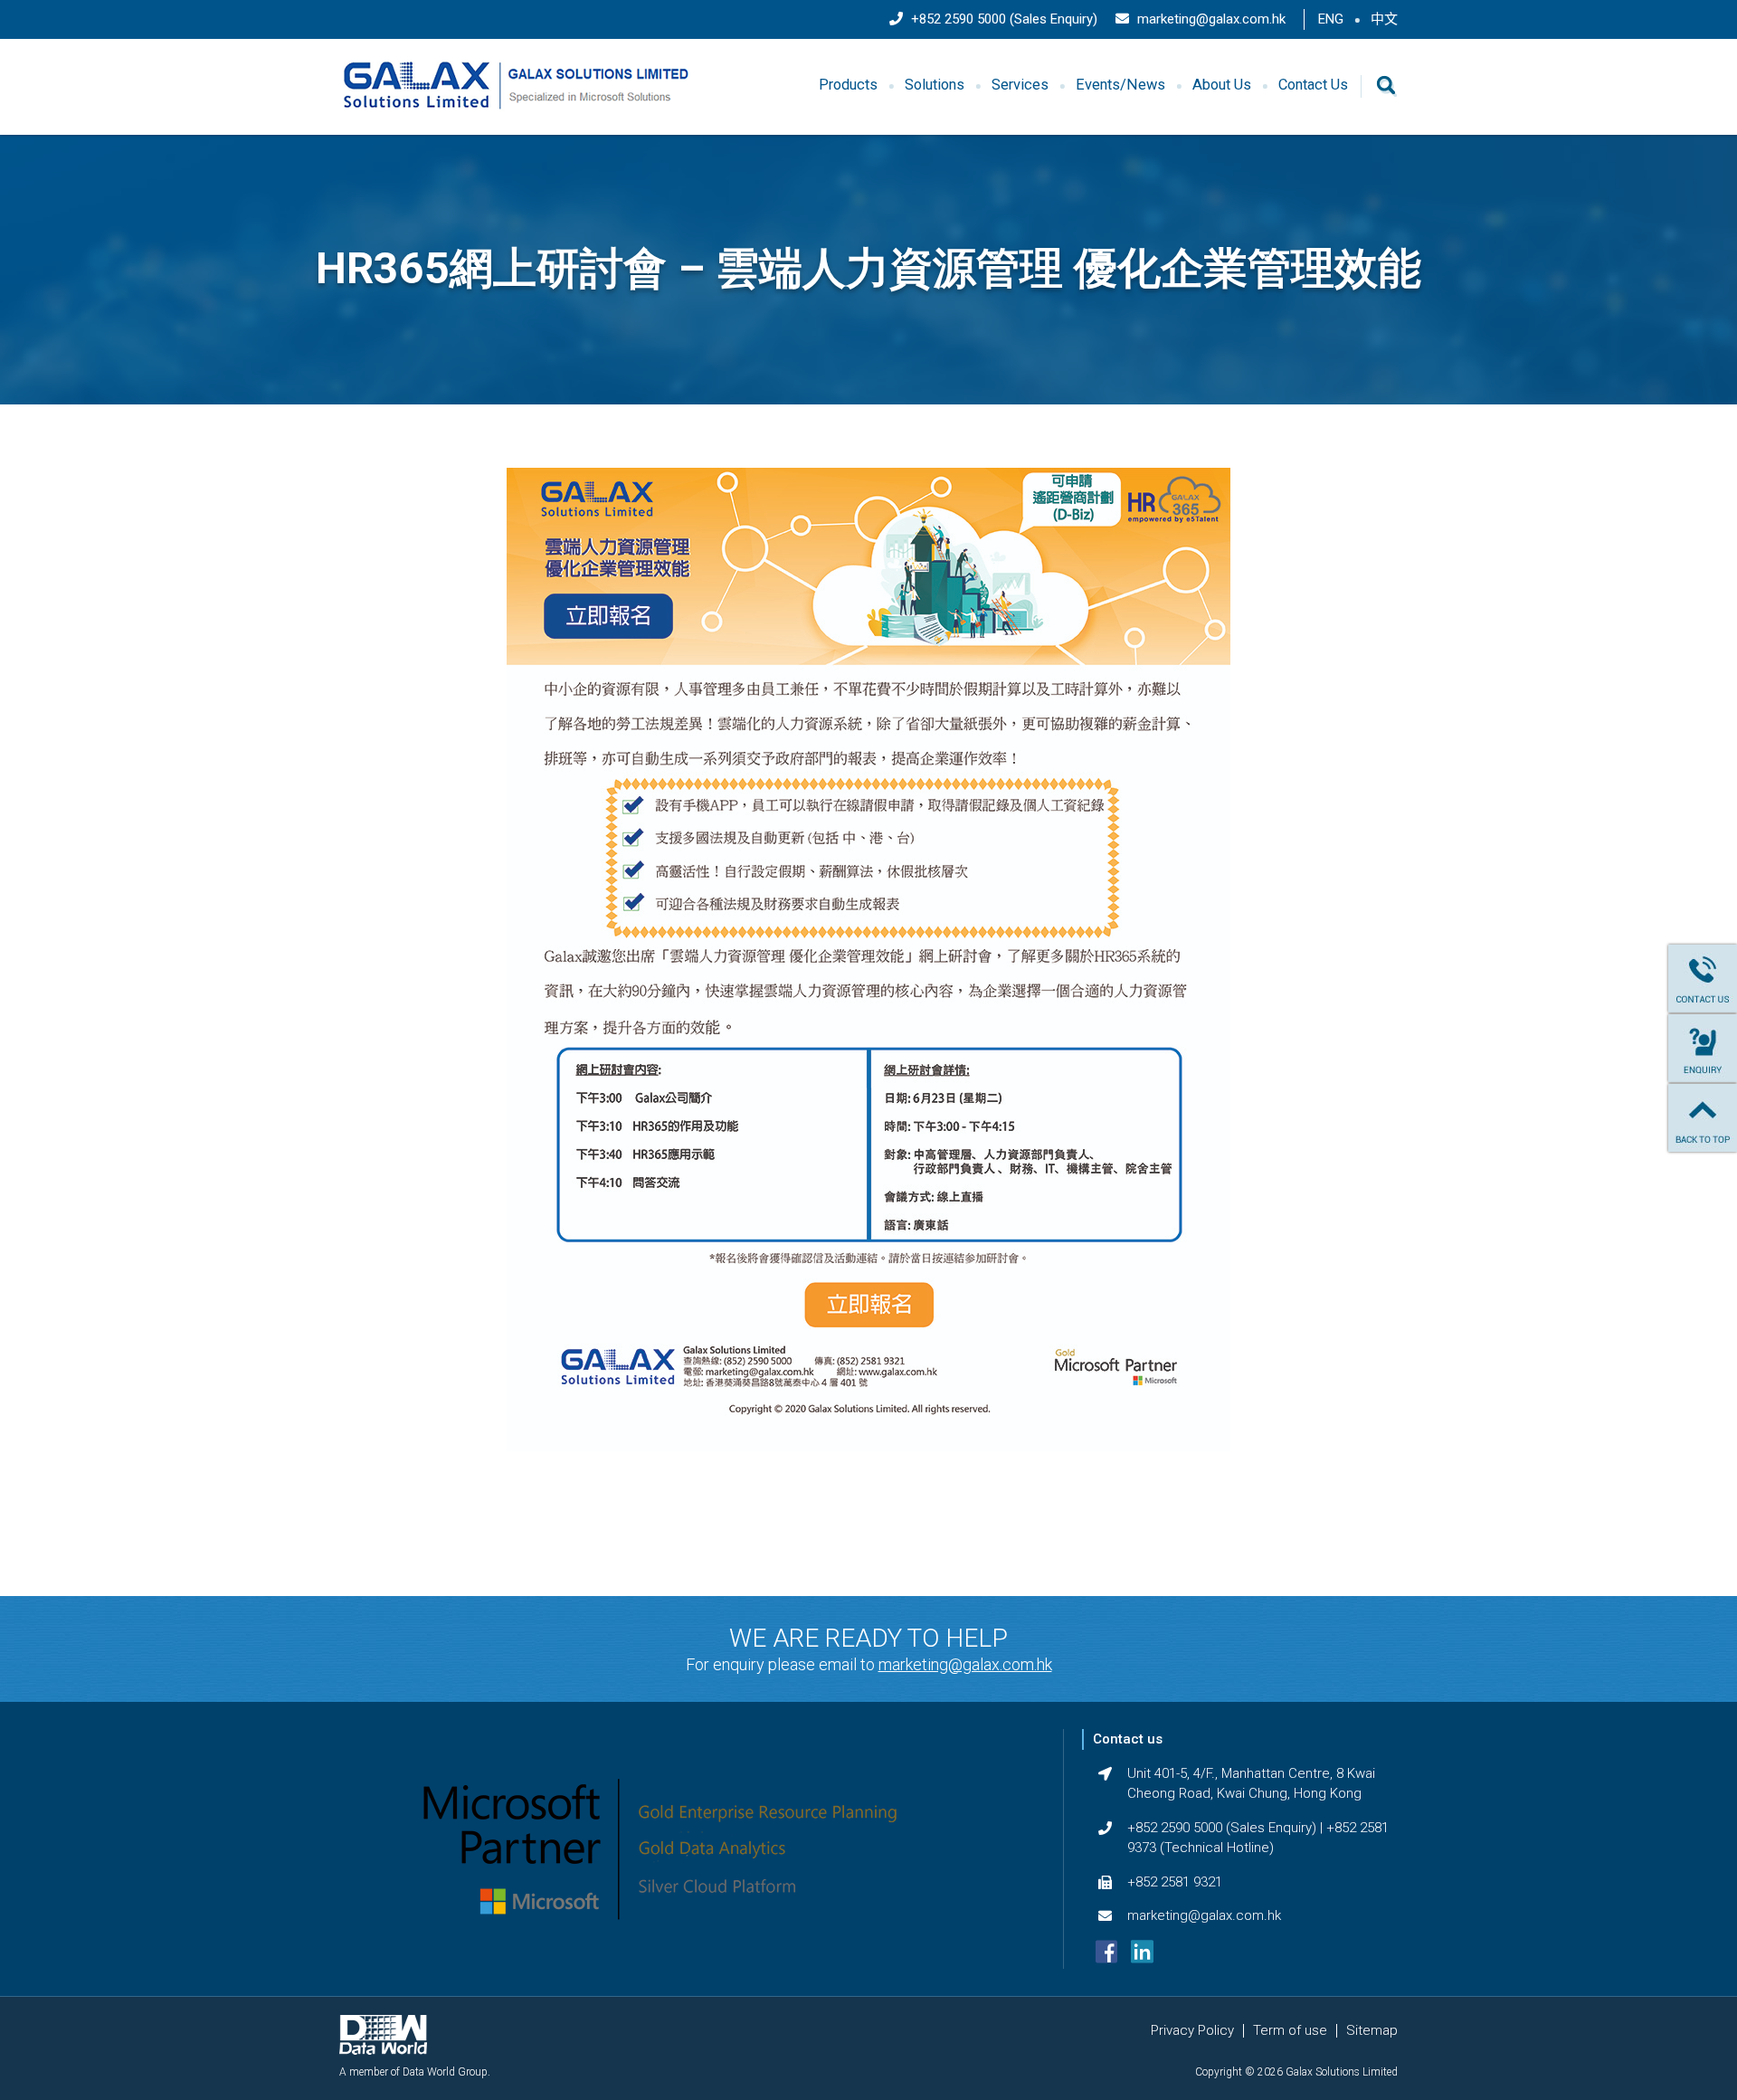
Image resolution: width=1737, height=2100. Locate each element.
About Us (1222, 85)
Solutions (935, 85)
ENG (1331, 19)
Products (848, 85)
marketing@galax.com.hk (1210, 19)
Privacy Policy (1192, 2031)
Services (1020, 85)
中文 (1384, 19)
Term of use (1290, 2031)
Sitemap (1372, 2031)
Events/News (1120, 85)
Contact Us (1313, 85)
